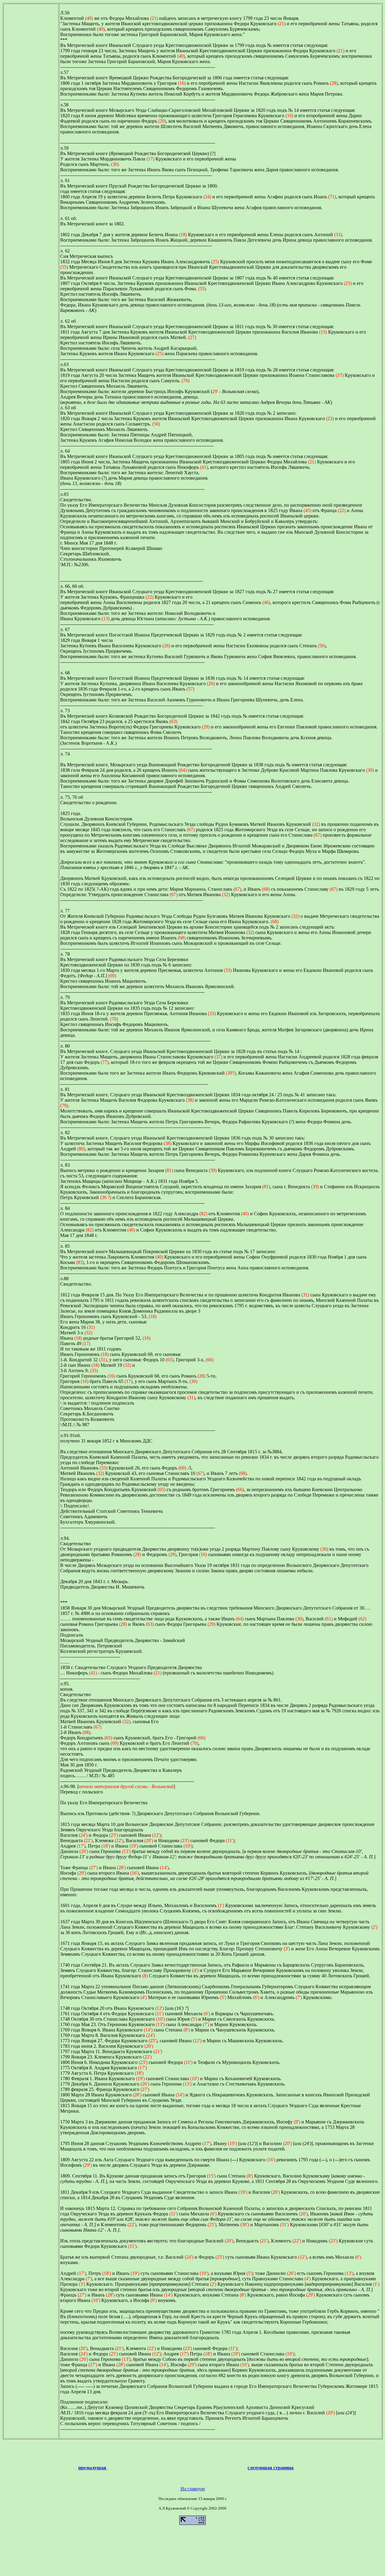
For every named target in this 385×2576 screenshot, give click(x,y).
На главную (193, 2489)
